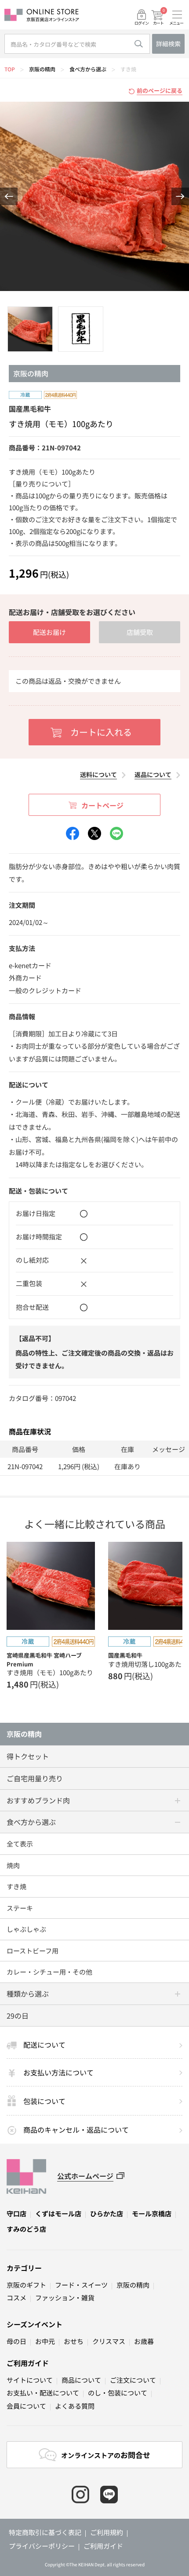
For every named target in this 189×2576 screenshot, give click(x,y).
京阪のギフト (26, 2285)
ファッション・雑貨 (65, 2298)
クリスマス (109, 2341)
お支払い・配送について (43, 2393)
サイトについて (30, 2380)
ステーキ (20, 1908)
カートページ (102, 805)
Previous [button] (9, 196)
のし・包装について (118, 2393)
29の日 (18, 2016)
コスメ (16, 2298)
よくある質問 (75, 2406)
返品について (153, 774)
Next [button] (180, 196)
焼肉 (13, 1865)
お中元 (45, 2341)
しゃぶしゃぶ (26, 1929)
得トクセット (28, 1756)
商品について (81, 2380)
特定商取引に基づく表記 (45, 2532)
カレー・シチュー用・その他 (49, 1972)
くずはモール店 (58, 2213)
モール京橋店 (152, 2213)
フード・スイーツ (81, 2285)
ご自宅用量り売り (35, 1778)
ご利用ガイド (28, 2363)
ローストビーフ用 (33, 1951)
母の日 (16, 2341)
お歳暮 (144, 2341)
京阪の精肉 (42, 69)
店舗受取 (140, 632)
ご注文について (133, 2380)
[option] (94, 196)
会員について (26, 2406)
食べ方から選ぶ (88, 69)
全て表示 (20, 1844)
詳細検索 (168, 44)
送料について (98, 774)
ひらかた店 (107, 2213)
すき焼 (128, 69)
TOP (10, 69)
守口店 (16, 2213)
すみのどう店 (26, 2229)
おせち (74, 2341)
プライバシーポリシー (42, 2546)
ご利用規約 (107, 2532)
